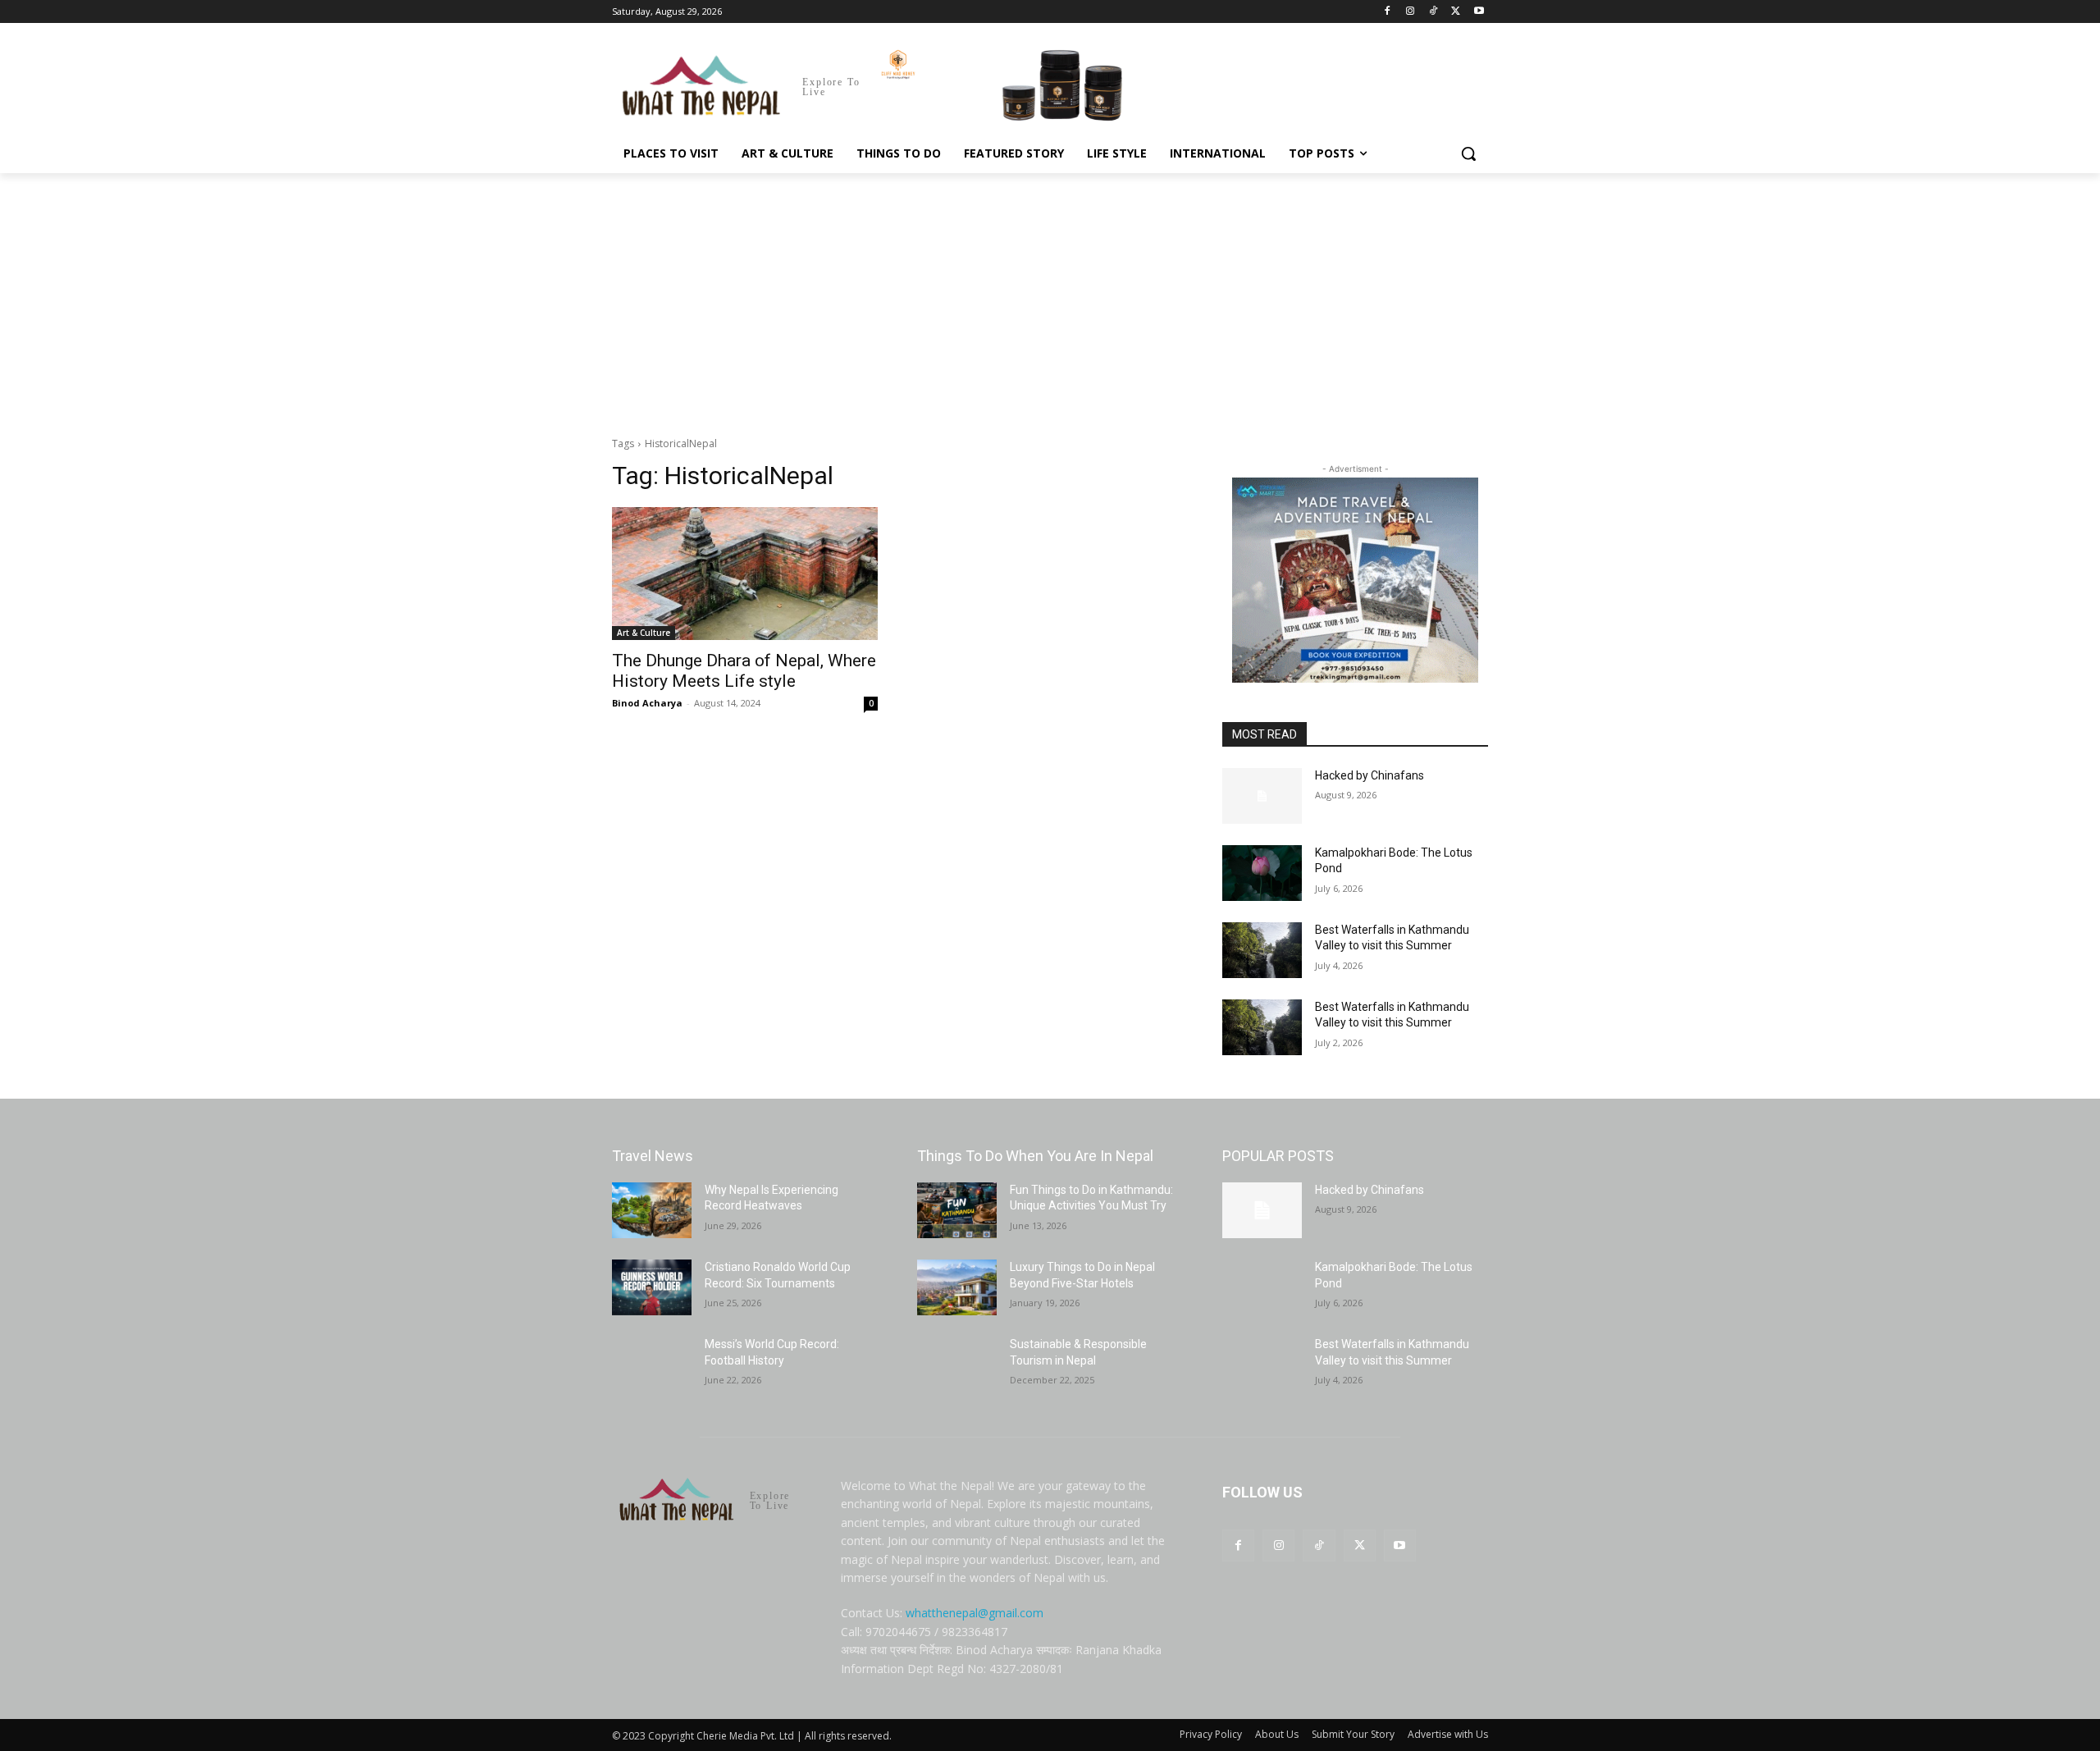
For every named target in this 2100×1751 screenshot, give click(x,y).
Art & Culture (644, 633)
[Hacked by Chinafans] (1262, 796)
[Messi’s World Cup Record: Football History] (652, 1365)
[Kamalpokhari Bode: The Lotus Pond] (1262, 873)
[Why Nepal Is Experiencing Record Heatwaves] (652, 1210)
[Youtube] (1479, 12)
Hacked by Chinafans (1370, 775)
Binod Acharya (647, 703)
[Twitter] (1456, 12)
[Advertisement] (1050, 296)
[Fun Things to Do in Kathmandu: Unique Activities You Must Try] (957, 1210)
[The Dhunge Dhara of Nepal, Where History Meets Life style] (745, 574)
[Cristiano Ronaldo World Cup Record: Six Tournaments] (652, 1287)
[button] (1468, 153)
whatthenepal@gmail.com (975, 1613)
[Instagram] (1411, 12)
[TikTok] (1433, 12)
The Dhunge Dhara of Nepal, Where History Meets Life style (744, 671)
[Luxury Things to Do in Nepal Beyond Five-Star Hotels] (957, 1287)
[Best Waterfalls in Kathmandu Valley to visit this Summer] (1262, 950)
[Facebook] (1388, 12)
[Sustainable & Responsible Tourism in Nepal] (957, 1365)
